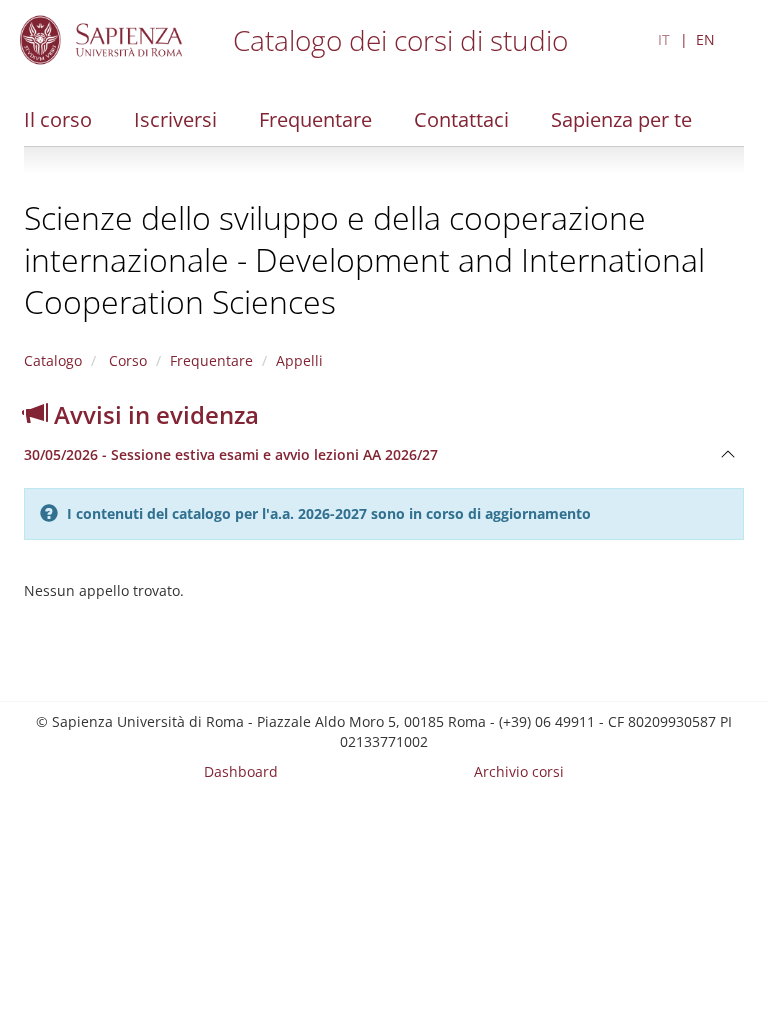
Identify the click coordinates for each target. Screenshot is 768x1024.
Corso (126, 360)
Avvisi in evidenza (153, 414)
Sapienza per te (621, 119)
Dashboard (241, 771)
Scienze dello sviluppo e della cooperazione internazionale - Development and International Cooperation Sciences (364, 259)
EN (705, 39)
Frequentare (315, 119)
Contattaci (461, 119)
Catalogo (53, 360)
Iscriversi (175, 119)
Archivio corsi (519, 771)
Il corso (58, 119)
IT (664, 39)
